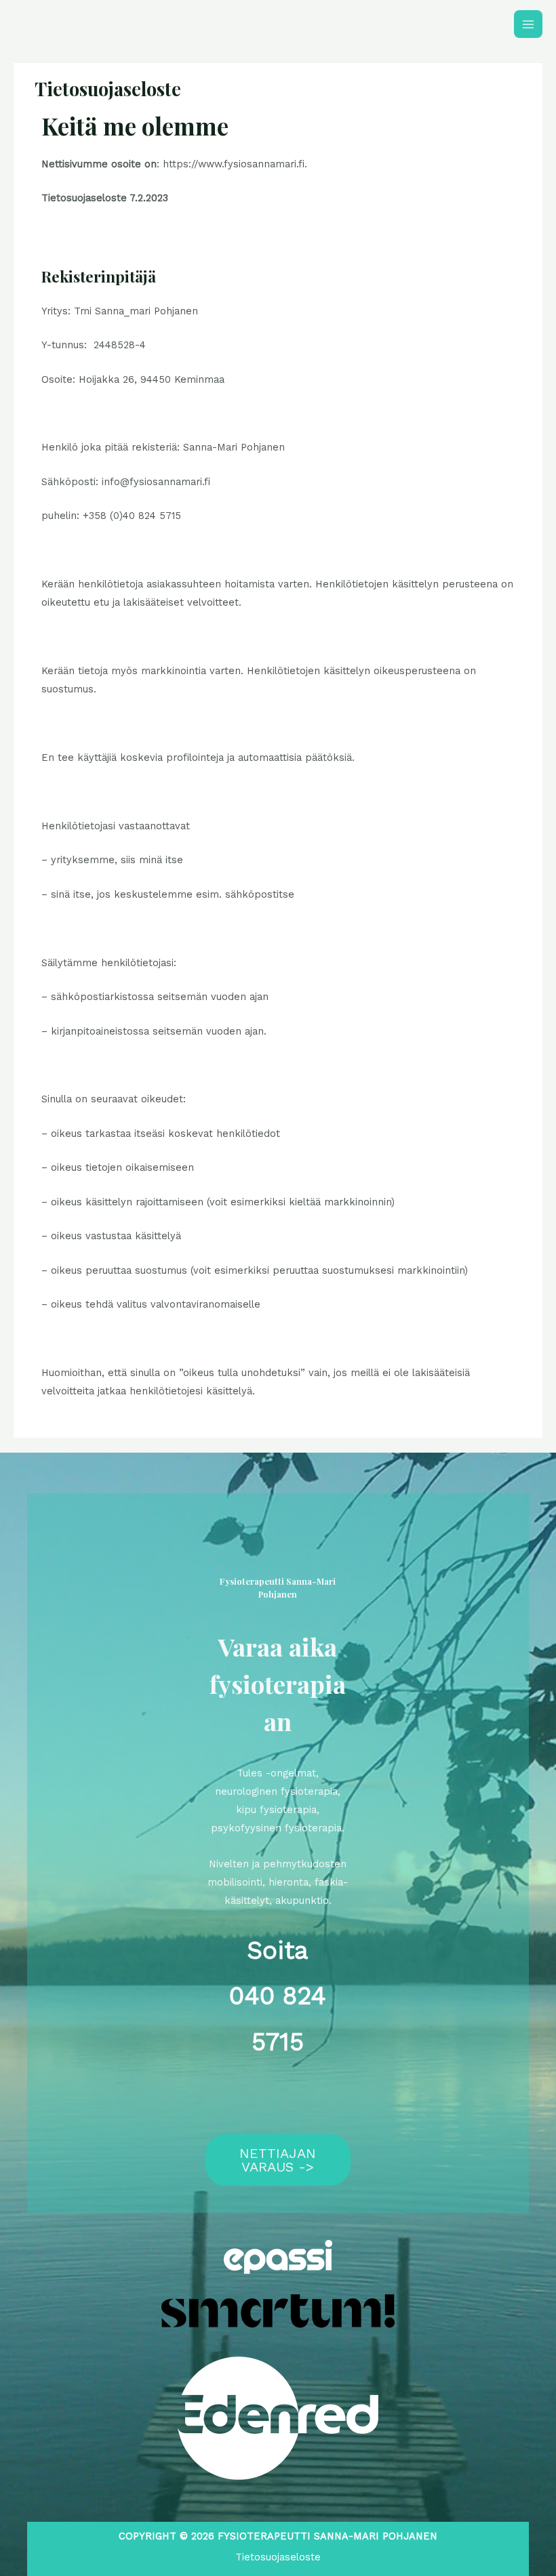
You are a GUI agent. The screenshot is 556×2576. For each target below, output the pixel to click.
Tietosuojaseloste (278, 2557)
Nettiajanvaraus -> (278, 2160)
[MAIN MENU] (528, 24)
